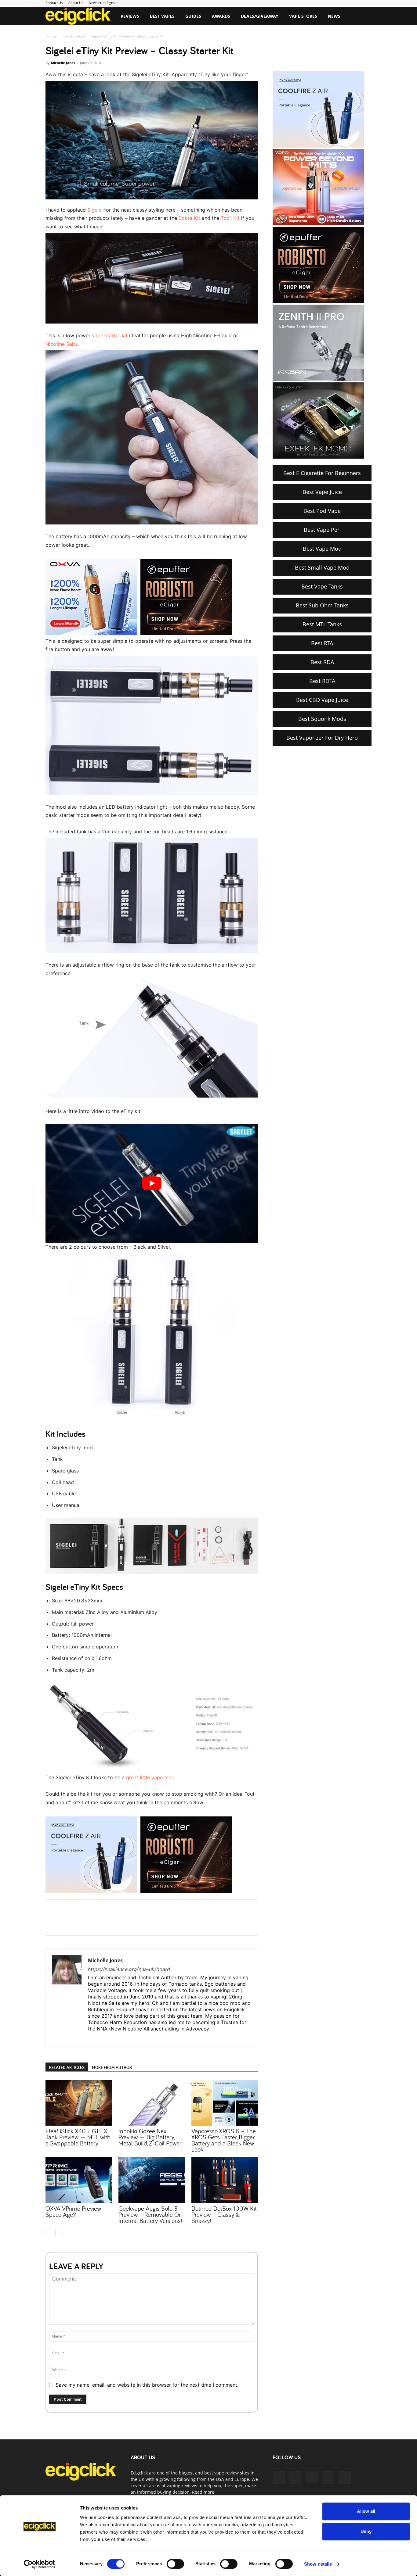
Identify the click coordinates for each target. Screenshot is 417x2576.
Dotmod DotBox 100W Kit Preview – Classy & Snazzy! (224, 2214)
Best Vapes (162, 16)
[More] (150, 1923)
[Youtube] (345, 2478)
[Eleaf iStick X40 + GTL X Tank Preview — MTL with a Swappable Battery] (79, 2103)
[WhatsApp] (121, 1923)
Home (51, 36)
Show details (318, 2564)
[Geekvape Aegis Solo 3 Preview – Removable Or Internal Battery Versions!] (152, 2180)
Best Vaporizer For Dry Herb (322, 738)
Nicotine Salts (62, 344)
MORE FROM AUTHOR (112, 2067)
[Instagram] (105, 2039)
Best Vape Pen (322, 530)
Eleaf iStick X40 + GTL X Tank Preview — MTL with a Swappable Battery (78, 2137)
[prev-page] (49, 2233)
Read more (203, 2492)
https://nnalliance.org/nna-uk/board (129, 1969)
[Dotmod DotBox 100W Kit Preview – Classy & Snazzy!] (225, 2180)
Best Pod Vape (322, 511)
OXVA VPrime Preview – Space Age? (76, 2211)
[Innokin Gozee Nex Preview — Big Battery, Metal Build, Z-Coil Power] (152, 2103)
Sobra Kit (189, 218)
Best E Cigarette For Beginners (322, 473)
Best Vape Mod (322, 549)
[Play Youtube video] (152, 1183)
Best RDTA (322, 681)
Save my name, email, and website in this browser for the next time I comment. (147, 2385)
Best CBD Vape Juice (322, 700)
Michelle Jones (63, 63)
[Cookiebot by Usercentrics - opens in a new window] (40, 2564)
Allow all (366, 2511)
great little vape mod (150, 1777)
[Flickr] (295, 2478)
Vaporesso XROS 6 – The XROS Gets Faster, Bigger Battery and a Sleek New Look (224, 2140)
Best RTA (322, 643)
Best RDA (322, 662)
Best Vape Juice (322, 492)
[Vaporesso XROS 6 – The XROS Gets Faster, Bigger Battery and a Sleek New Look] (225, 2103)
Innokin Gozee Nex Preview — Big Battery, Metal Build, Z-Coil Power (150, 2137)
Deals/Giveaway (260, 16)
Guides (193, 16)
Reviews (130, 16)
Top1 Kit (230, 218)
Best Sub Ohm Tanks (322, 605)
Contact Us (54, 3)
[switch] (175, 2564)
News (334, 16)
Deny (366, 2531)
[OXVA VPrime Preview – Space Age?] (79, 2180)
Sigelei (95, 210)
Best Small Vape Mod (322, 567)
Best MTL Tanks (322, 624)
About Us (76, 3)
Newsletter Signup (103, 3)
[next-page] (59, 2233)
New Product (73, 36)
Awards (221, 16)
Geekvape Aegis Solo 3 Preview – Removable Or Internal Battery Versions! (150, 2214)
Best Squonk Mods (322, 719)
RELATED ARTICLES (67, 2067)
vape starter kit (110, 335)
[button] (364, 17)
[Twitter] (107, 1923)
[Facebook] (93, 1923)
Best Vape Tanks (322, 586)
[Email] (135, 1923)
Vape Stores (303, 16)
